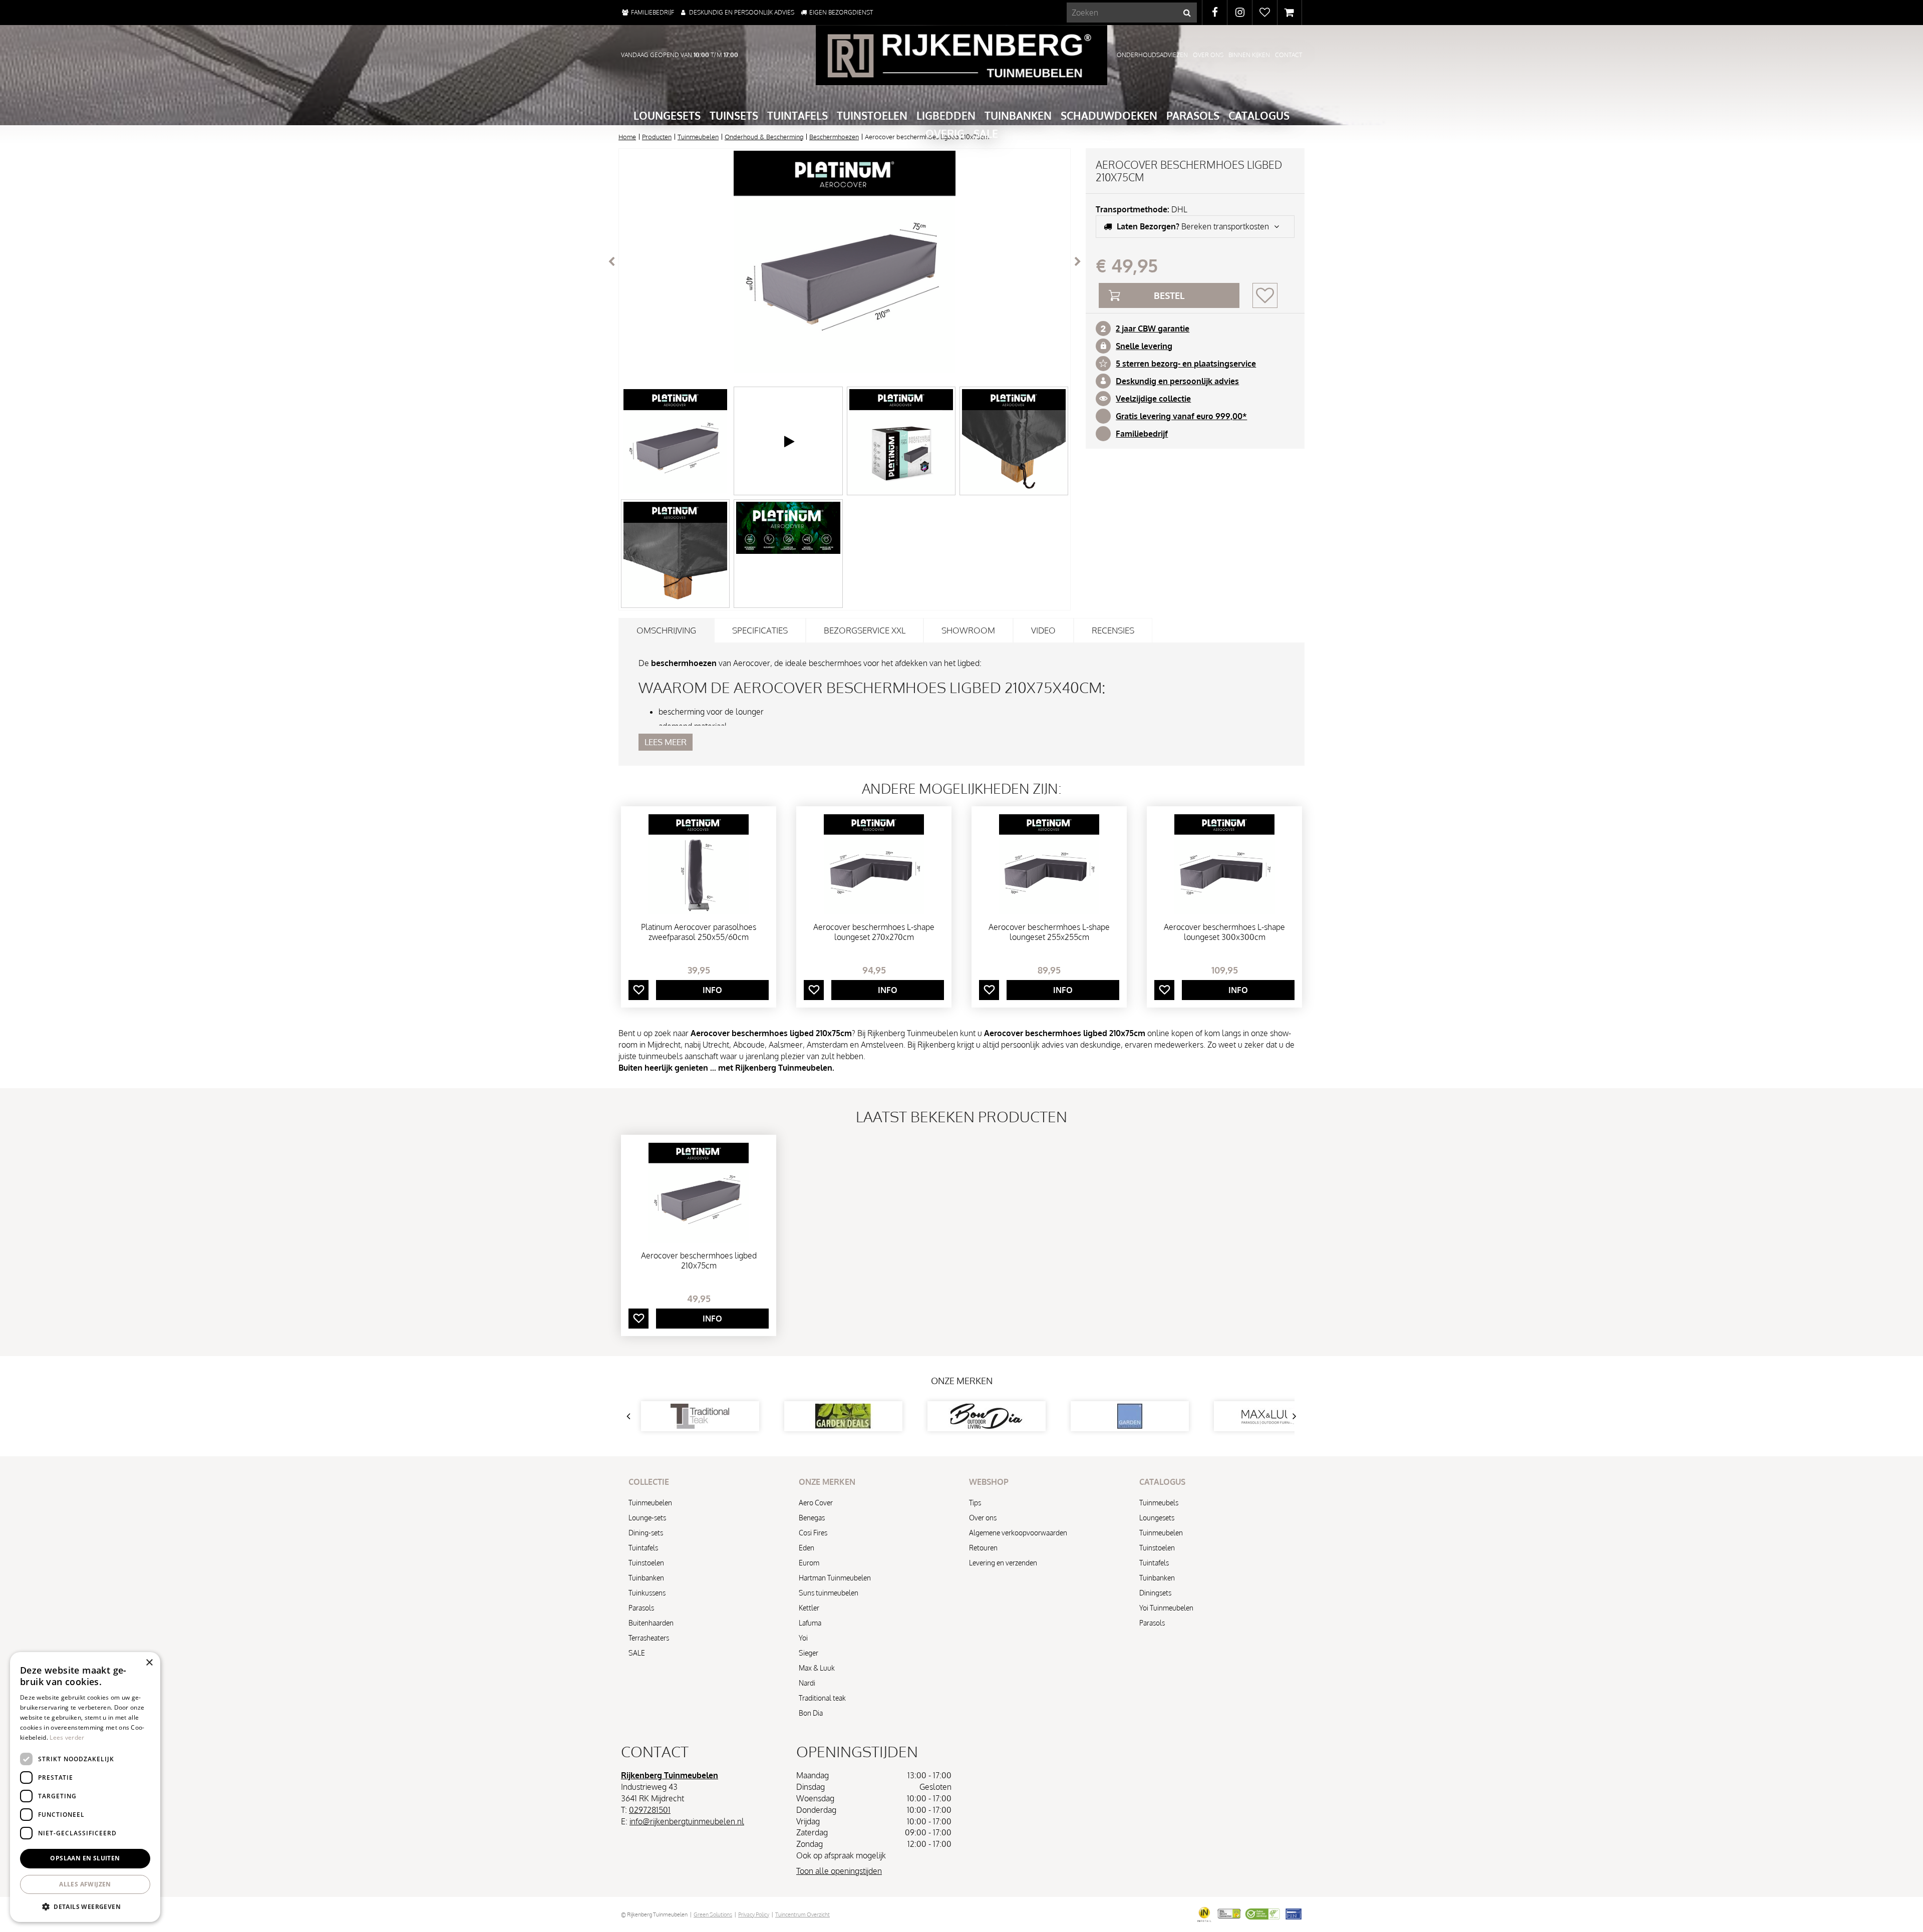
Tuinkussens (647, 1593)
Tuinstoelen (646, 1563)
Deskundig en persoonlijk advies (1177, 381)
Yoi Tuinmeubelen (1166, 1608)
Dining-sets (646, 1533)
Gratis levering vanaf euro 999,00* (1181, 416)
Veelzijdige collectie (1153, 399)
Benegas (812, 1518)
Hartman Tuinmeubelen (835, 1578)
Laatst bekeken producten (961, 1116)
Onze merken (962, 1381)
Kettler (809, 1608)
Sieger (809, 1653)
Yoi (803, 1638)
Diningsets (1155, 1593)
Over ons (983, 1518)
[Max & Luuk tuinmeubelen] (1273, 1416)
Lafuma (810, 1623)
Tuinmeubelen (650, 1503)
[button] (85, 1906)
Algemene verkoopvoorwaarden (1018, 1533)
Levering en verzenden (1003, 1563)
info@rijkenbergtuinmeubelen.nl (687, 1821)
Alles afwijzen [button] (85, 1884)
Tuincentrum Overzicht (803, 1914)
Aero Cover (816, 1503)
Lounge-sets (647, 1518)
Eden (807, 1548)
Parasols (641, 1608)
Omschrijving (666, 630)
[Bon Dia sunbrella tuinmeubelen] (987, 1416)
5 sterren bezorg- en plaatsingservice (1186, 364)
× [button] (149, 1663)
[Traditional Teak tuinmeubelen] (700, 1416)
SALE (637, 1653)
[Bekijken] (1290, 13)
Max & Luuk (817, 1668)
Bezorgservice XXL (865, 630)
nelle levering (1146, 346)
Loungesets (1157, 1518)
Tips (975, 1503)
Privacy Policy (754, 1914)
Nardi (807, 1683)
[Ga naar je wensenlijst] (1264, 13)
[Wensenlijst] (1265, 13)
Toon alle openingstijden (839, 1871)
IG (1240, 13)
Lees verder (67, 1737)
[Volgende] (1078, 261)
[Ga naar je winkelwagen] (1290, 13)
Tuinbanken (646, 1578)
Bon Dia (811, 1713)
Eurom (809, 1563)
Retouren (983, 1548)
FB (1215, 13)
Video (1043, 630)
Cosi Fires (813, 1533)
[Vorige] (611, 261)
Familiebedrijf (1142, 434)
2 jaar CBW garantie (1153, 329)
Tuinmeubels (1159, 1503)
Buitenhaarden (651, 1623)
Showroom (968, 630)
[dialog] (85, 1787)
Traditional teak (822, 1698)
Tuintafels (643, 1548)
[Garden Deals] (843, 1416)
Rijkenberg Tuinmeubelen (670, 1775)
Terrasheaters (649, 1638)
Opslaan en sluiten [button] (85, 1858)
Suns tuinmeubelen (829, 1593)
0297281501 (650, 1810)
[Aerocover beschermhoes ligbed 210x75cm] (845, 262)
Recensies (1113, 630)
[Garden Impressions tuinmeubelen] (1130, 1416)
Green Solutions (713, 1914)
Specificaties (760, 630)
